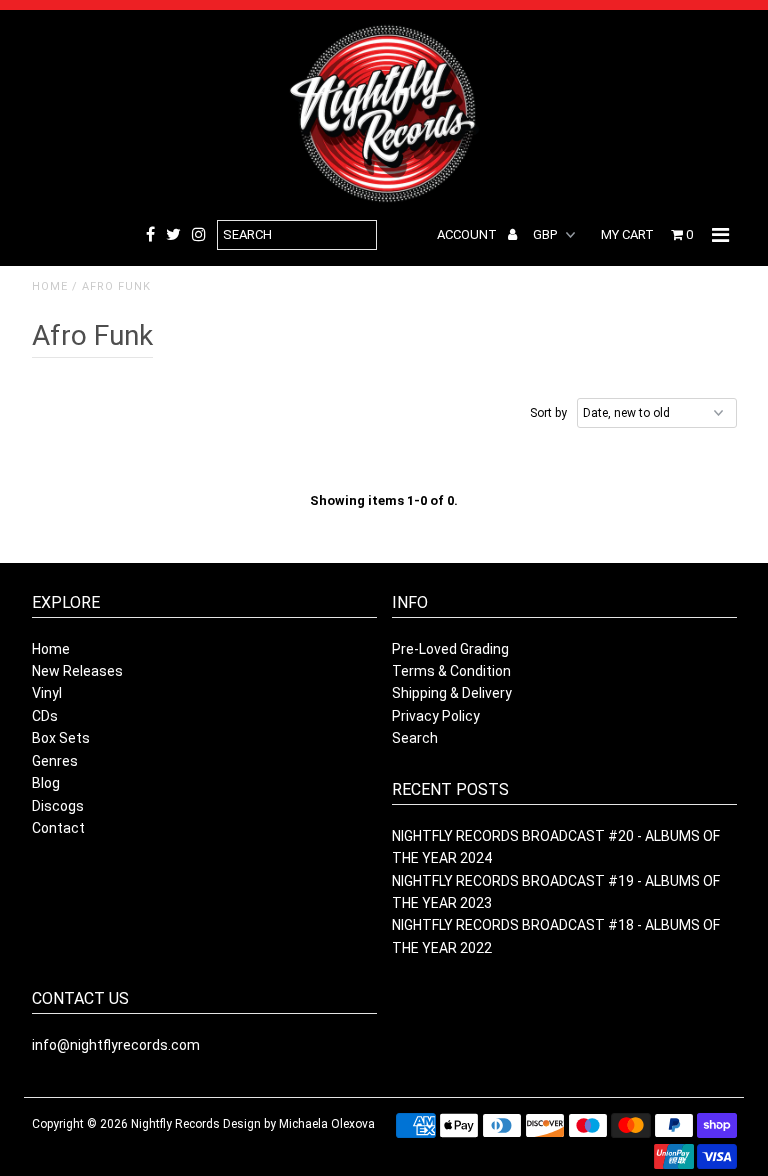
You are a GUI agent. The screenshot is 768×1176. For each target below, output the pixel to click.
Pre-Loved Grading (450, 649)
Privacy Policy (436, 716)
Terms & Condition (451, 671)
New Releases (77, 671)
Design (242, 1124)
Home (50, 286)
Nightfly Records (175, 1124)
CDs (45, 716)
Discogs (58, 806)
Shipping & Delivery (452, 693)
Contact (58, 828)
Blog (46, 783)
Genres (55, 761)
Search (415, 738)
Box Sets (61, 738)
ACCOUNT (468, 234)
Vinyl (47, 693)
